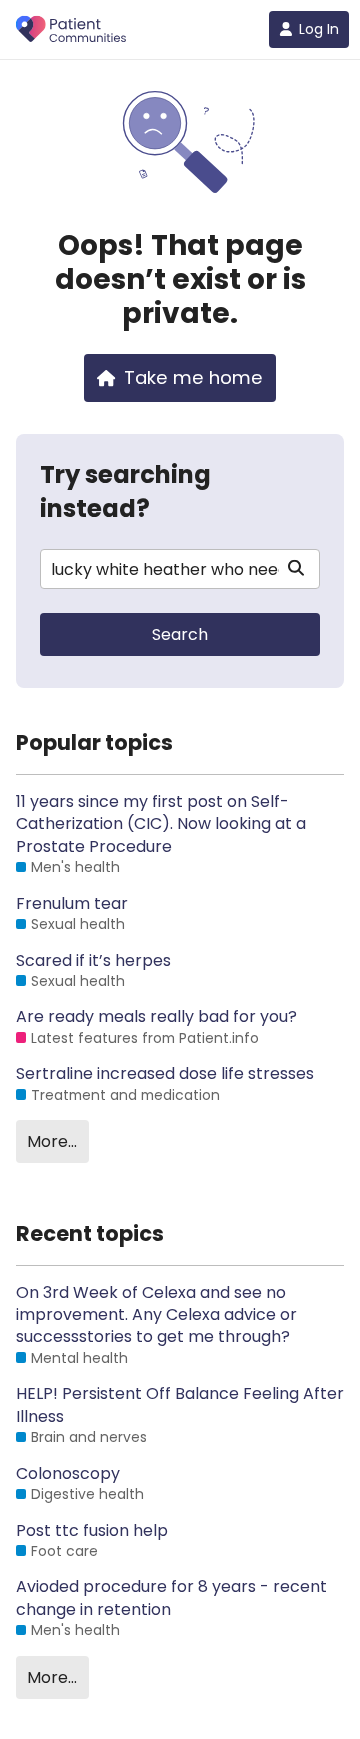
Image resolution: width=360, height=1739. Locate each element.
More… (52, 1141)
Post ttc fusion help (92, 1531)
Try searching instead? (125, 491)
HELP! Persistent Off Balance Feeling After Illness (180, 1405)
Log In (319, 29)
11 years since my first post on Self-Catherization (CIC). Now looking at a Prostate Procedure (161, 824)
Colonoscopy (68, 1474)
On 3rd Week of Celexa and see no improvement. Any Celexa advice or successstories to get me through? (156, 1315)
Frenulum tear (72, 904)
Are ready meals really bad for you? (156, 1017)
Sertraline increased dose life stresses (165, 1074)
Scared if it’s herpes (93, 961)
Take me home (193, 377)
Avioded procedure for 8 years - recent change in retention (171, 1598)
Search (180, 634)
